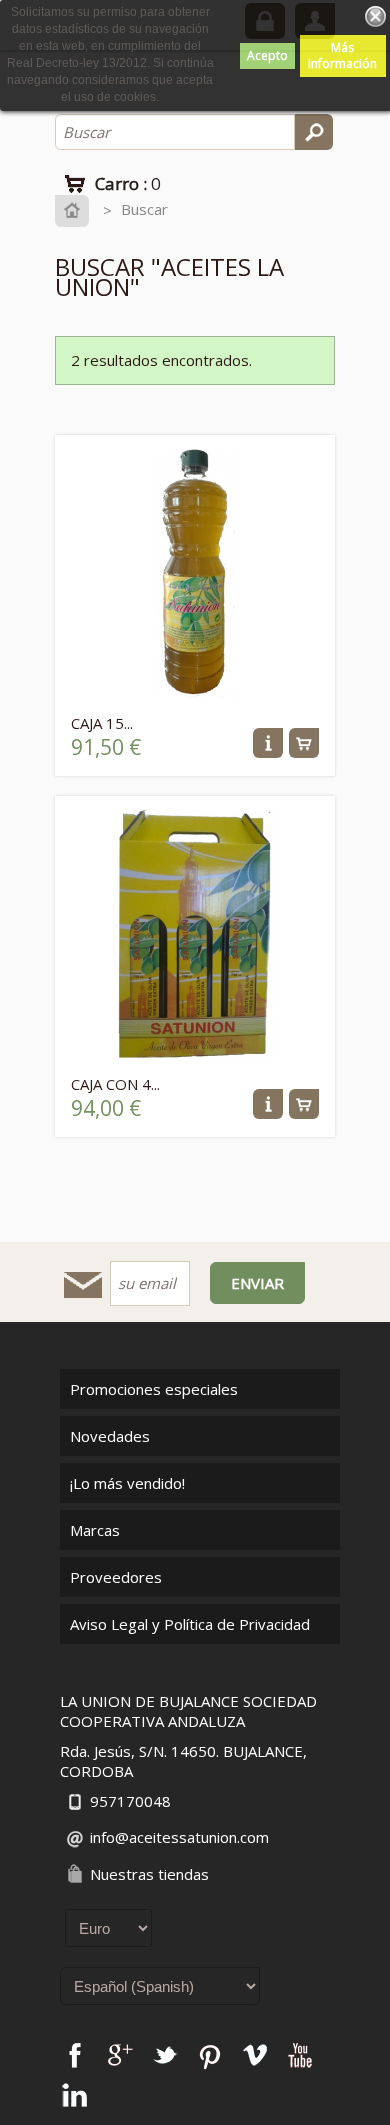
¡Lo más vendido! (127, 1483)
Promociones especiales (154, 1389)
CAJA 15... (102, 723)
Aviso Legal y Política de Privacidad (190, 1624)
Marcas (95, 1530)
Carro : (128, 183)
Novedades (110, 1436)
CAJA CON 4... (115, 1084)
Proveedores (116, 1577)
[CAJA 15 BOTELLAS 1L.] (195, 693)
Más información (342, 55)
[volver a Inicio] (76, 210)
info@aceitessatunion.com (179, 1837)
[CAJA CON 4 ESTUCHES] (195, 1054)
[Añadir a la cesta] (304, 752)
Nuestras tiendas (149, 1874)
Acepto (267, 55)
